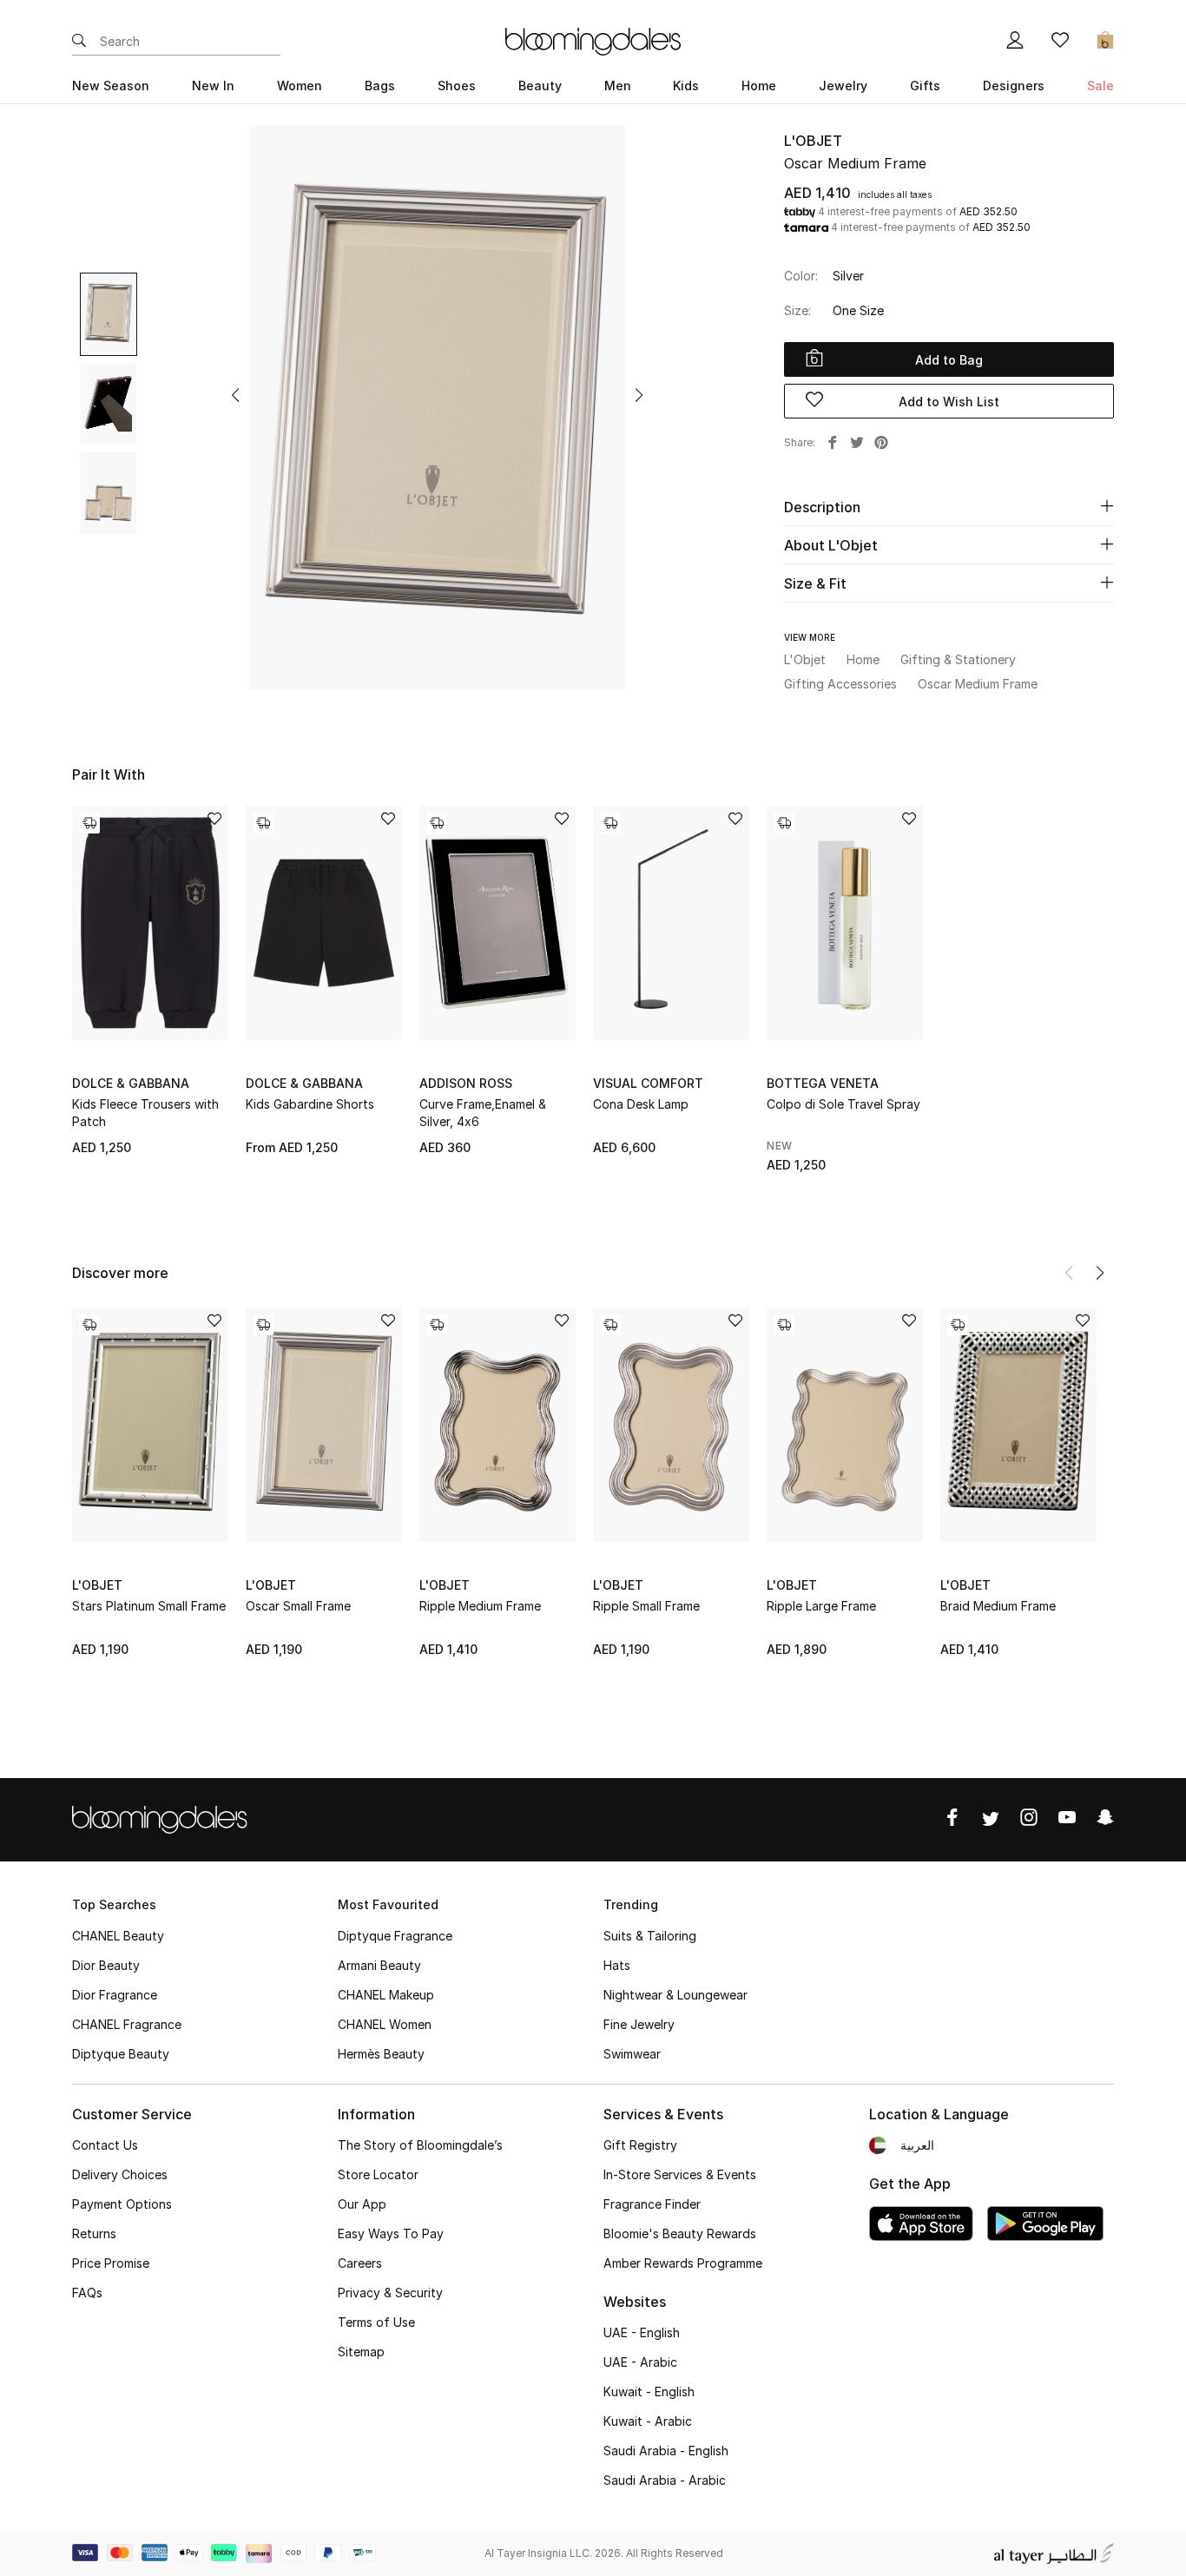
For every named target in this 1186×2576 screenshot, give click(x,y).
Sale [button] (1100, 86)
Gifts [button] (925, 86)
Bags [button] (380, 86)
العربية (917, 2145)
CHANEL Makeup (386, 1995)
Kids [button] (686, 86)
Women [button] (300, 86)
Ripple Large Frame (821, 1606)
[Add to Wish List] (214, 820)
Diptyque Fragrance (395, 1936)
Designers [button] (1014, 86)
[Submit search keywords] (79, 42)
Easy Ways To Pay (391, 2233)
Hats (617, 1965)
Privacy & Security (390, 2293)
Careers (360, 2263)
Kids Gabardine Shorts (310, 1104)
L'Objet (813, 141)
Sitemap (361, 2352)
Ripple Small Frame (646, 1606)
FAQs (87, 2293)
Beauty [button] (540, 86)
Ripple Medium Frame (480, 1606)
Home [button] (759, 86)
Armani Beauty (379, 1965)
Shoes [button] (457, 86)
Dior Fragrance (115, 1995)
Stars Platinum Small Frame (149, 1606)
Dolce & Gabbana (131, 1083)
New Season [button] (111, 86)
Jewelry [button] (843, 86)
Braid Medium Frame (998, 1606)
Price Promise (111, 2263)
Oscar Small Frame (298, 1606)
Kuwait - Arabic (648, 2421)
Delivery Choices (120, 2174)
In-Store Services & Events (680, 2174)
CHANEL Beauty (118, 1936)
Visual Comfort (648, 1083)
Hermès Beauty (381, 2054)
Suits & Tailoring (650, 1936)
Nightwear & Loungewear (675, 1995)
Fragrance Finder (652, 2204)
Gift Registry (640, 2145)
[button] (235, 395)
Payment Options (122, 2204)
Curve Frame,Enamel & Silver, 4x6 (483, 1113)
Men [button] (618, 86)
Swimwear (632, 2054)
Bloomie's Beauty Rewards (680, 2233)
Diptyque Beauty (121, 2054)
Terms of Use (376, 2322)
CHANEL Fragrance (127, 2024)
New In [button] (213, 86)
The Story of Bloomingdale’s (420, 2145)
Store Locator (378, 2174)
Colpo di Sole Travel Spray (843, 1104)
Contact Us (105, 2145)
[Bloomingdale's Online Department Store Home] (593, 40)
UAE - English (642, 2332)
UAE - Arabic (640, 2362)
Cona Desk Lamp (641, 1104)
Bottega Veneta (823, 1083)
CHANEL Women (385, 2024)
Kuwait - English (649, 2392)
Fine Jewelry (639, 2024)
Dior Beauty (106, 1965)
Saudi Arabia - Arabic (665, 2480)
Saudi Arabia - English (666, 2451)
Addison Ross (466, 1083)
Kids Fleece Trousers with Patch (145, 1113)
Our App (362, 2204)
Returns (94, 2233)
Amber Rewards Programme (683, 2263)
